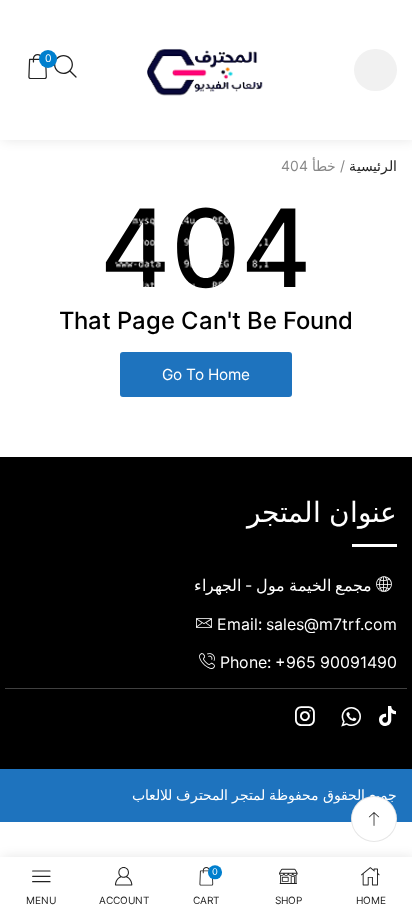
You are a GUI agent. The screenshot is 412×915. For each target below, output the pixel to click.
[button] (375, 70)
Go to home (206, 374)
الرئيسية (373, 165)
